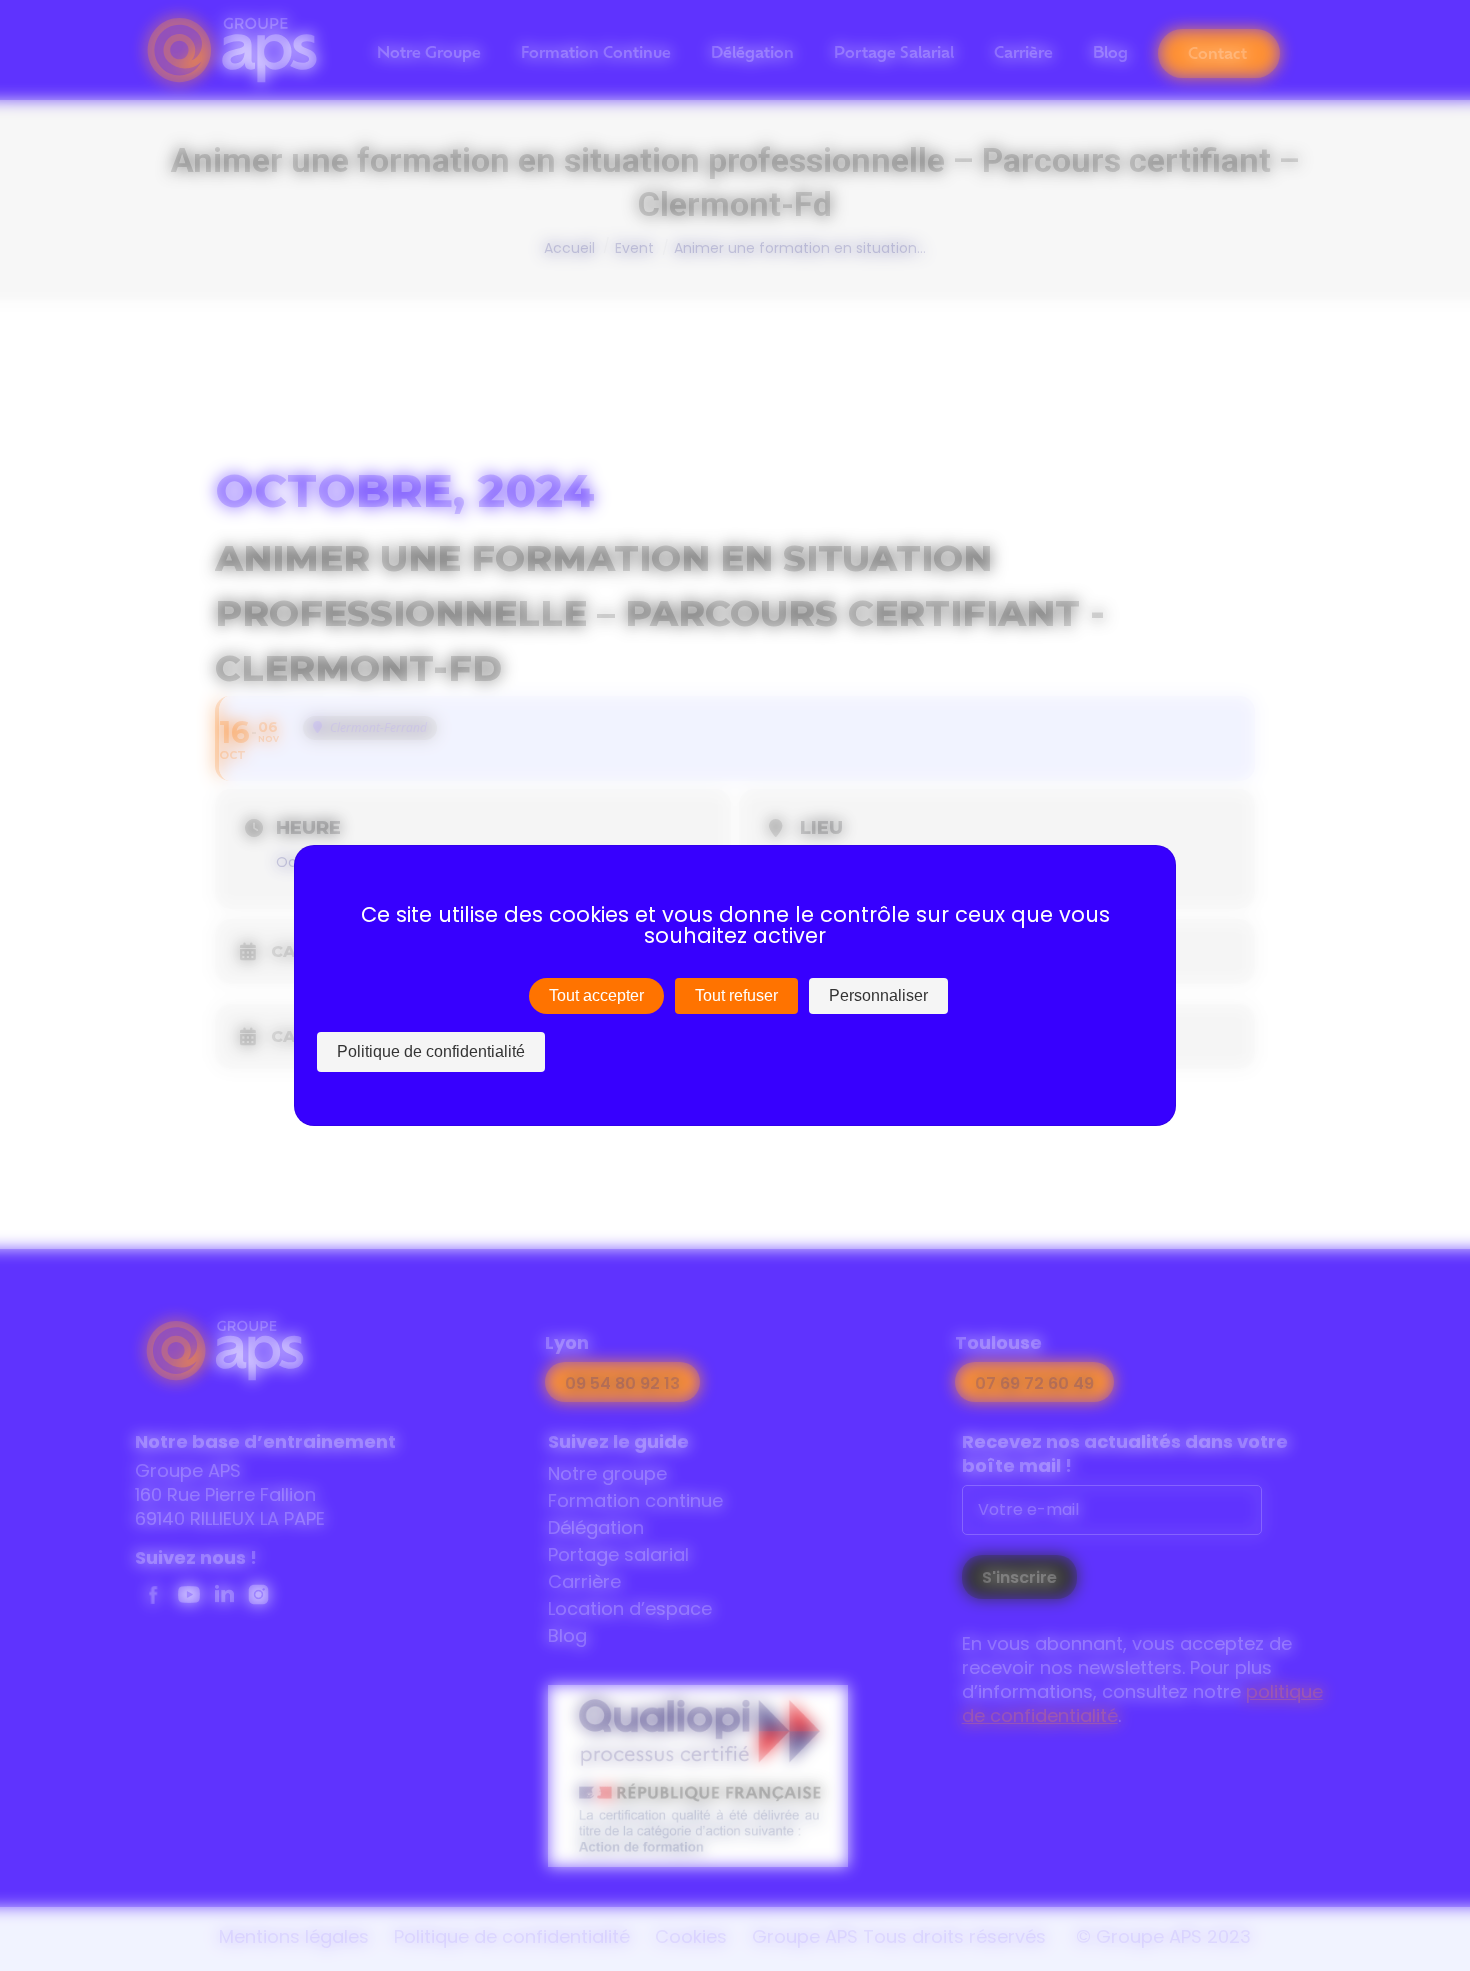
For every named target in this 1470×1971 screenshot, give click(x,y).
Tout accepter (596, 995)
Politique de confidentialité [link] (431, 1051)
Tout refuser (736, 995)
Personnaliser (878, 995)
